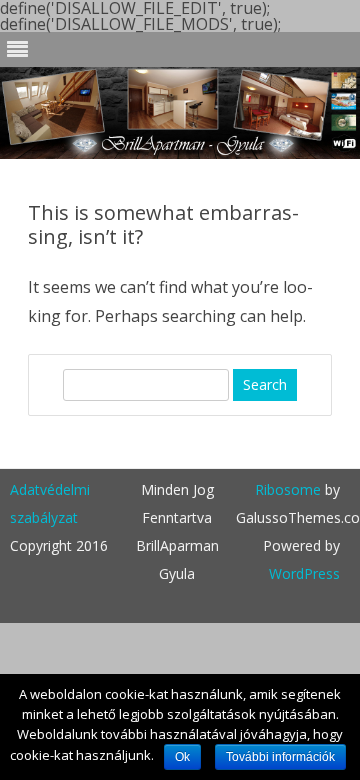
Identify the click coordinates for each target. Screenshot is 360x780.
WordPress (304, 573)
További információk (280, 757)
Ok (182, 757)
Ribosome (288, 489)
